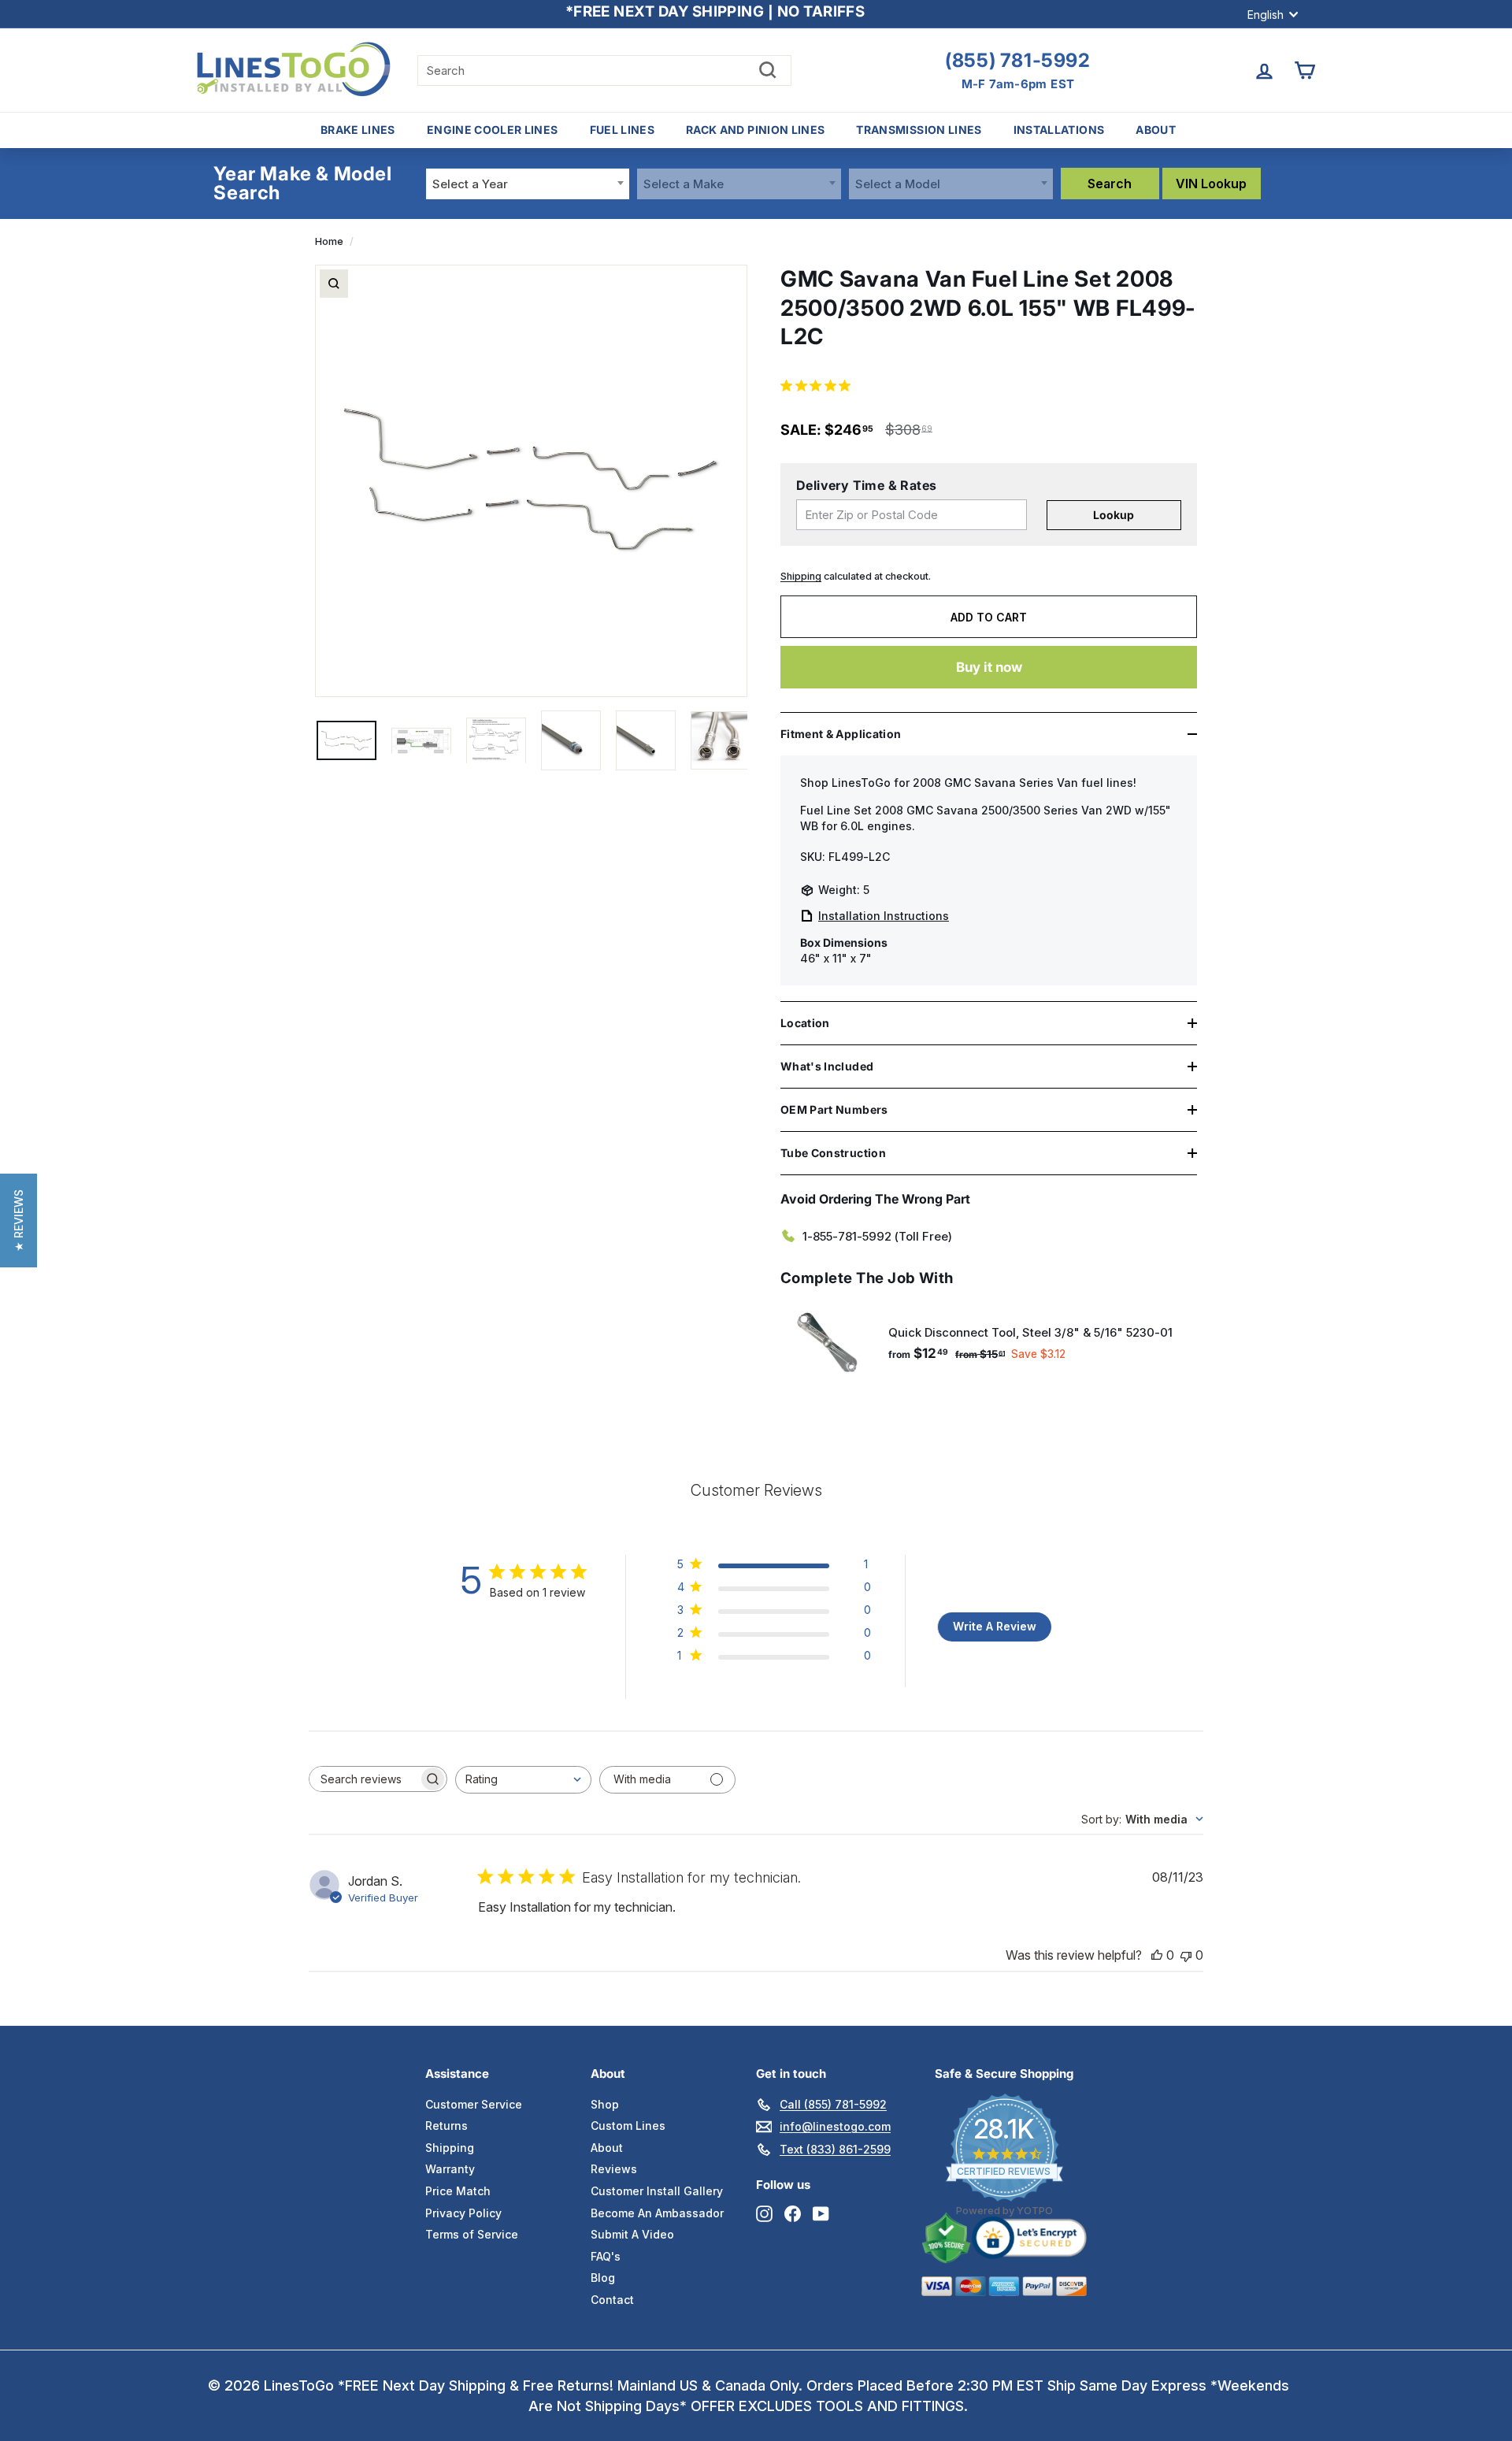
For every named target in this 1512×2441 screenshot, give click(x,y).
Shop (605, 2104)
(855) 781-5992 (1017, 61)
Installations (1059, 130)
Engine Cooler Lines (493, 130)
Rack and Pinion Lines (755, 130)
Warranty (450, 2169)
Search (1110, 184)
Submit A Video (632, 2234)
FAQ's (606, 2256)
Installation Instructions (884, 916)
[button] (19, 1220)
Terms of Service (472, 2234)
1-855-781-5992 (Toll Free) (877, 1236)
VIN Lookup (1211, 184)
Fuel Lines (623, 130)
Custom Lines (628, 2126)
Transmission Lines (919, 130)
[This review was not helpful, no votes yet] (1186, 1955)
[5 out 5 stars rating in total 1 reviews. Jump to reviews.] (819, 385)
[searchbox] (364, 1779)
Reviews (614, 2169)
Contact (612, 2300)
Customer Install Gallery (657, 2191)
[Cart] (1304, 70)
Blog (603, 2278)
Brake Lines (358, 130)
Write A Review (995, 1626)
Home (329, 241)
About (1156, 130)
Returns (447, 2126)
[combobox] (528, 184)
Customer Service (474, 2104)
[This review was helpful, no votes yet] (1157, 1955)
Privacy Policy (463, 2213)
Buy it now (989, 667)
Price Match (458, 2191)
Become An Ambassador (657, 2213)
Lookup (1114, 515)
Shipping (801, 576)
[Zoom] (334, 284)
